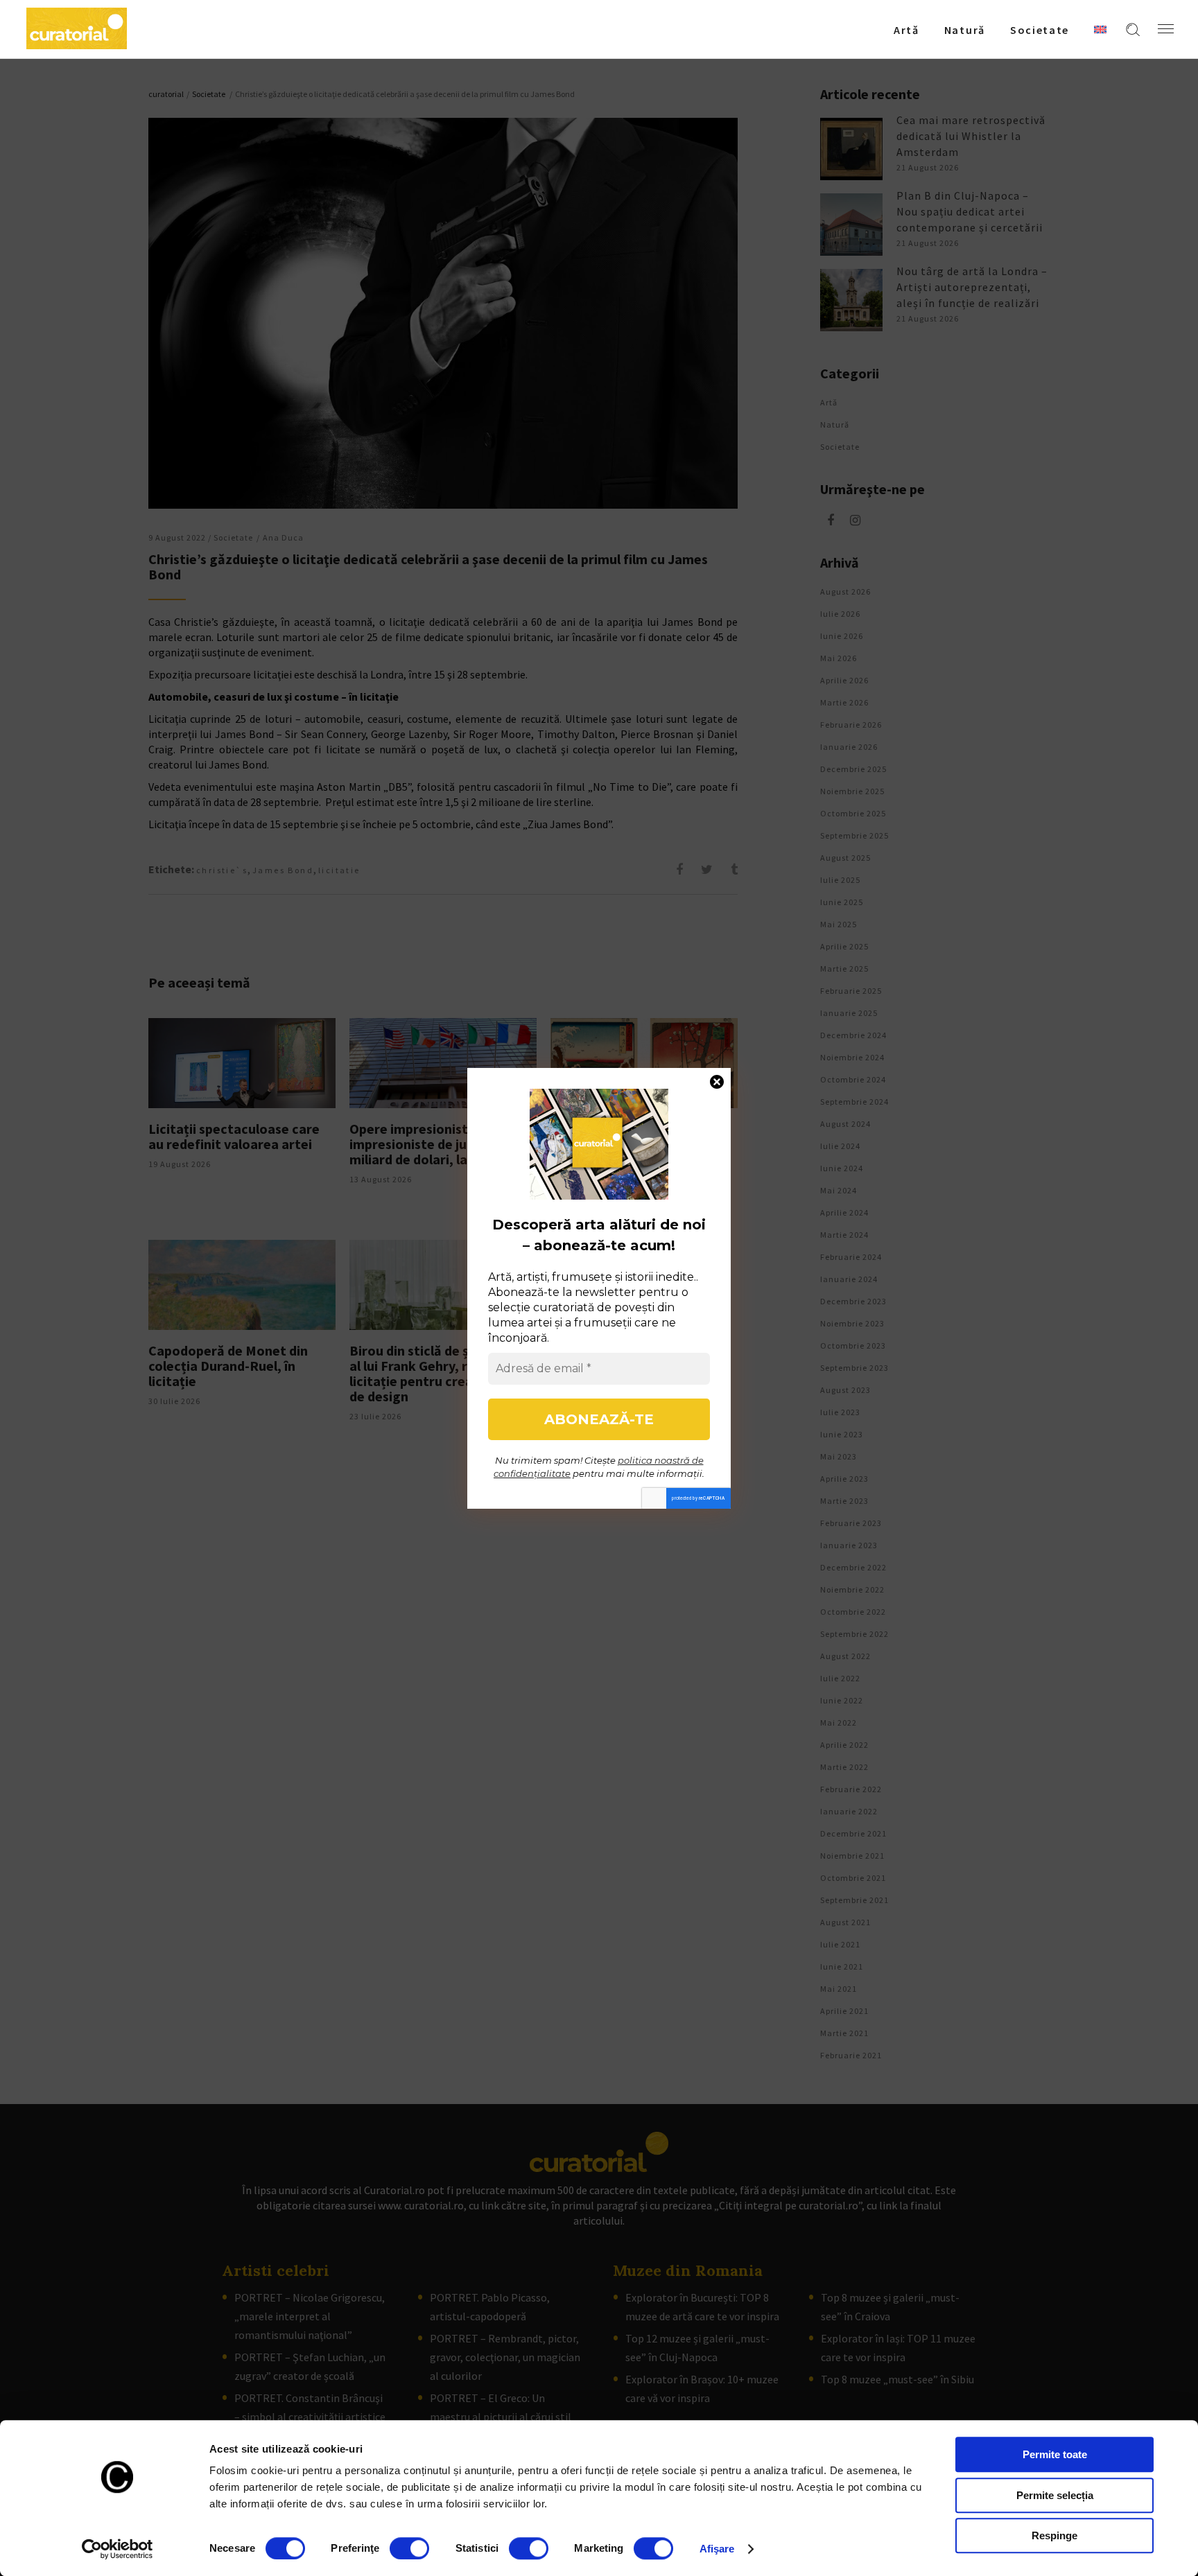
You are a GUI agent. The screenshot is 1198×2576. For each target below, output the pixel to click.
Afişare (717, 2549)
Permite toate (1055, 2454)
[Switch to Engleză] (1100, 29)
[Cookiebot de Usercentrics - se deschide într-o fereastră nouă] (118, 2549)
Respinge (1054, 2535)
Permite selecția (1055, 2495)
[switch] (409, 2548)
